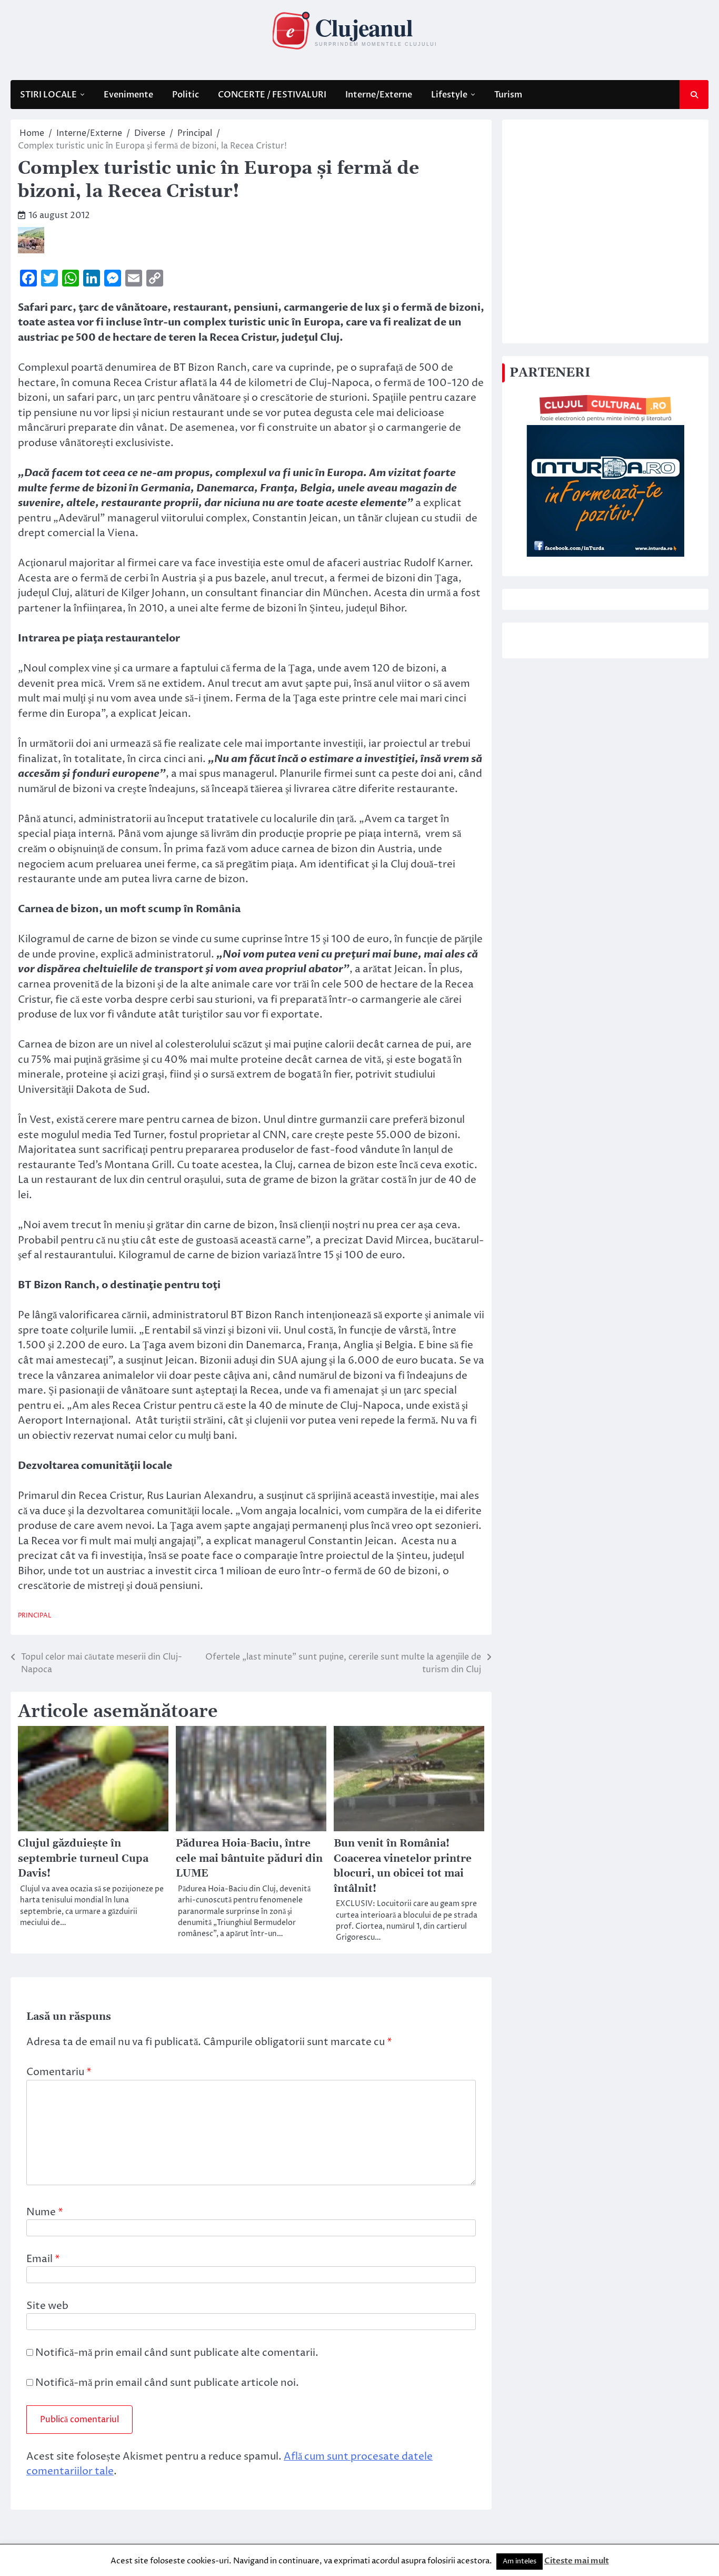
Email (43, 2259)
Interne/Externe (379, 95)
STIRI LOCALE (48, 95)
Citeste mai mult (577, 2561)
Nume (45, 2212)
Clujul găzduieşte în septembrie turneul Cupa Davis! (83, 1859)
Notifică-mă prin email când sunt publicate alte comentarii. (177, 2353)
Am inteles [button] (520, 2561)
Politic (186, 95)
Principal (34, 1616)
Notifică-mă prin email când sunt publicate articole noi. (167, 2383)
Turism (508, 95)
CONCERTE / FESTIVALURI (272, 95)
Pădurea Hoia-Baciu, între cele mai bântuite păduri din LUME (249, 1859)
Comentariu (59, 2072)
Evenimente (128, 95)
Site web (47, 2306)
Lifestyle (449, 95)
